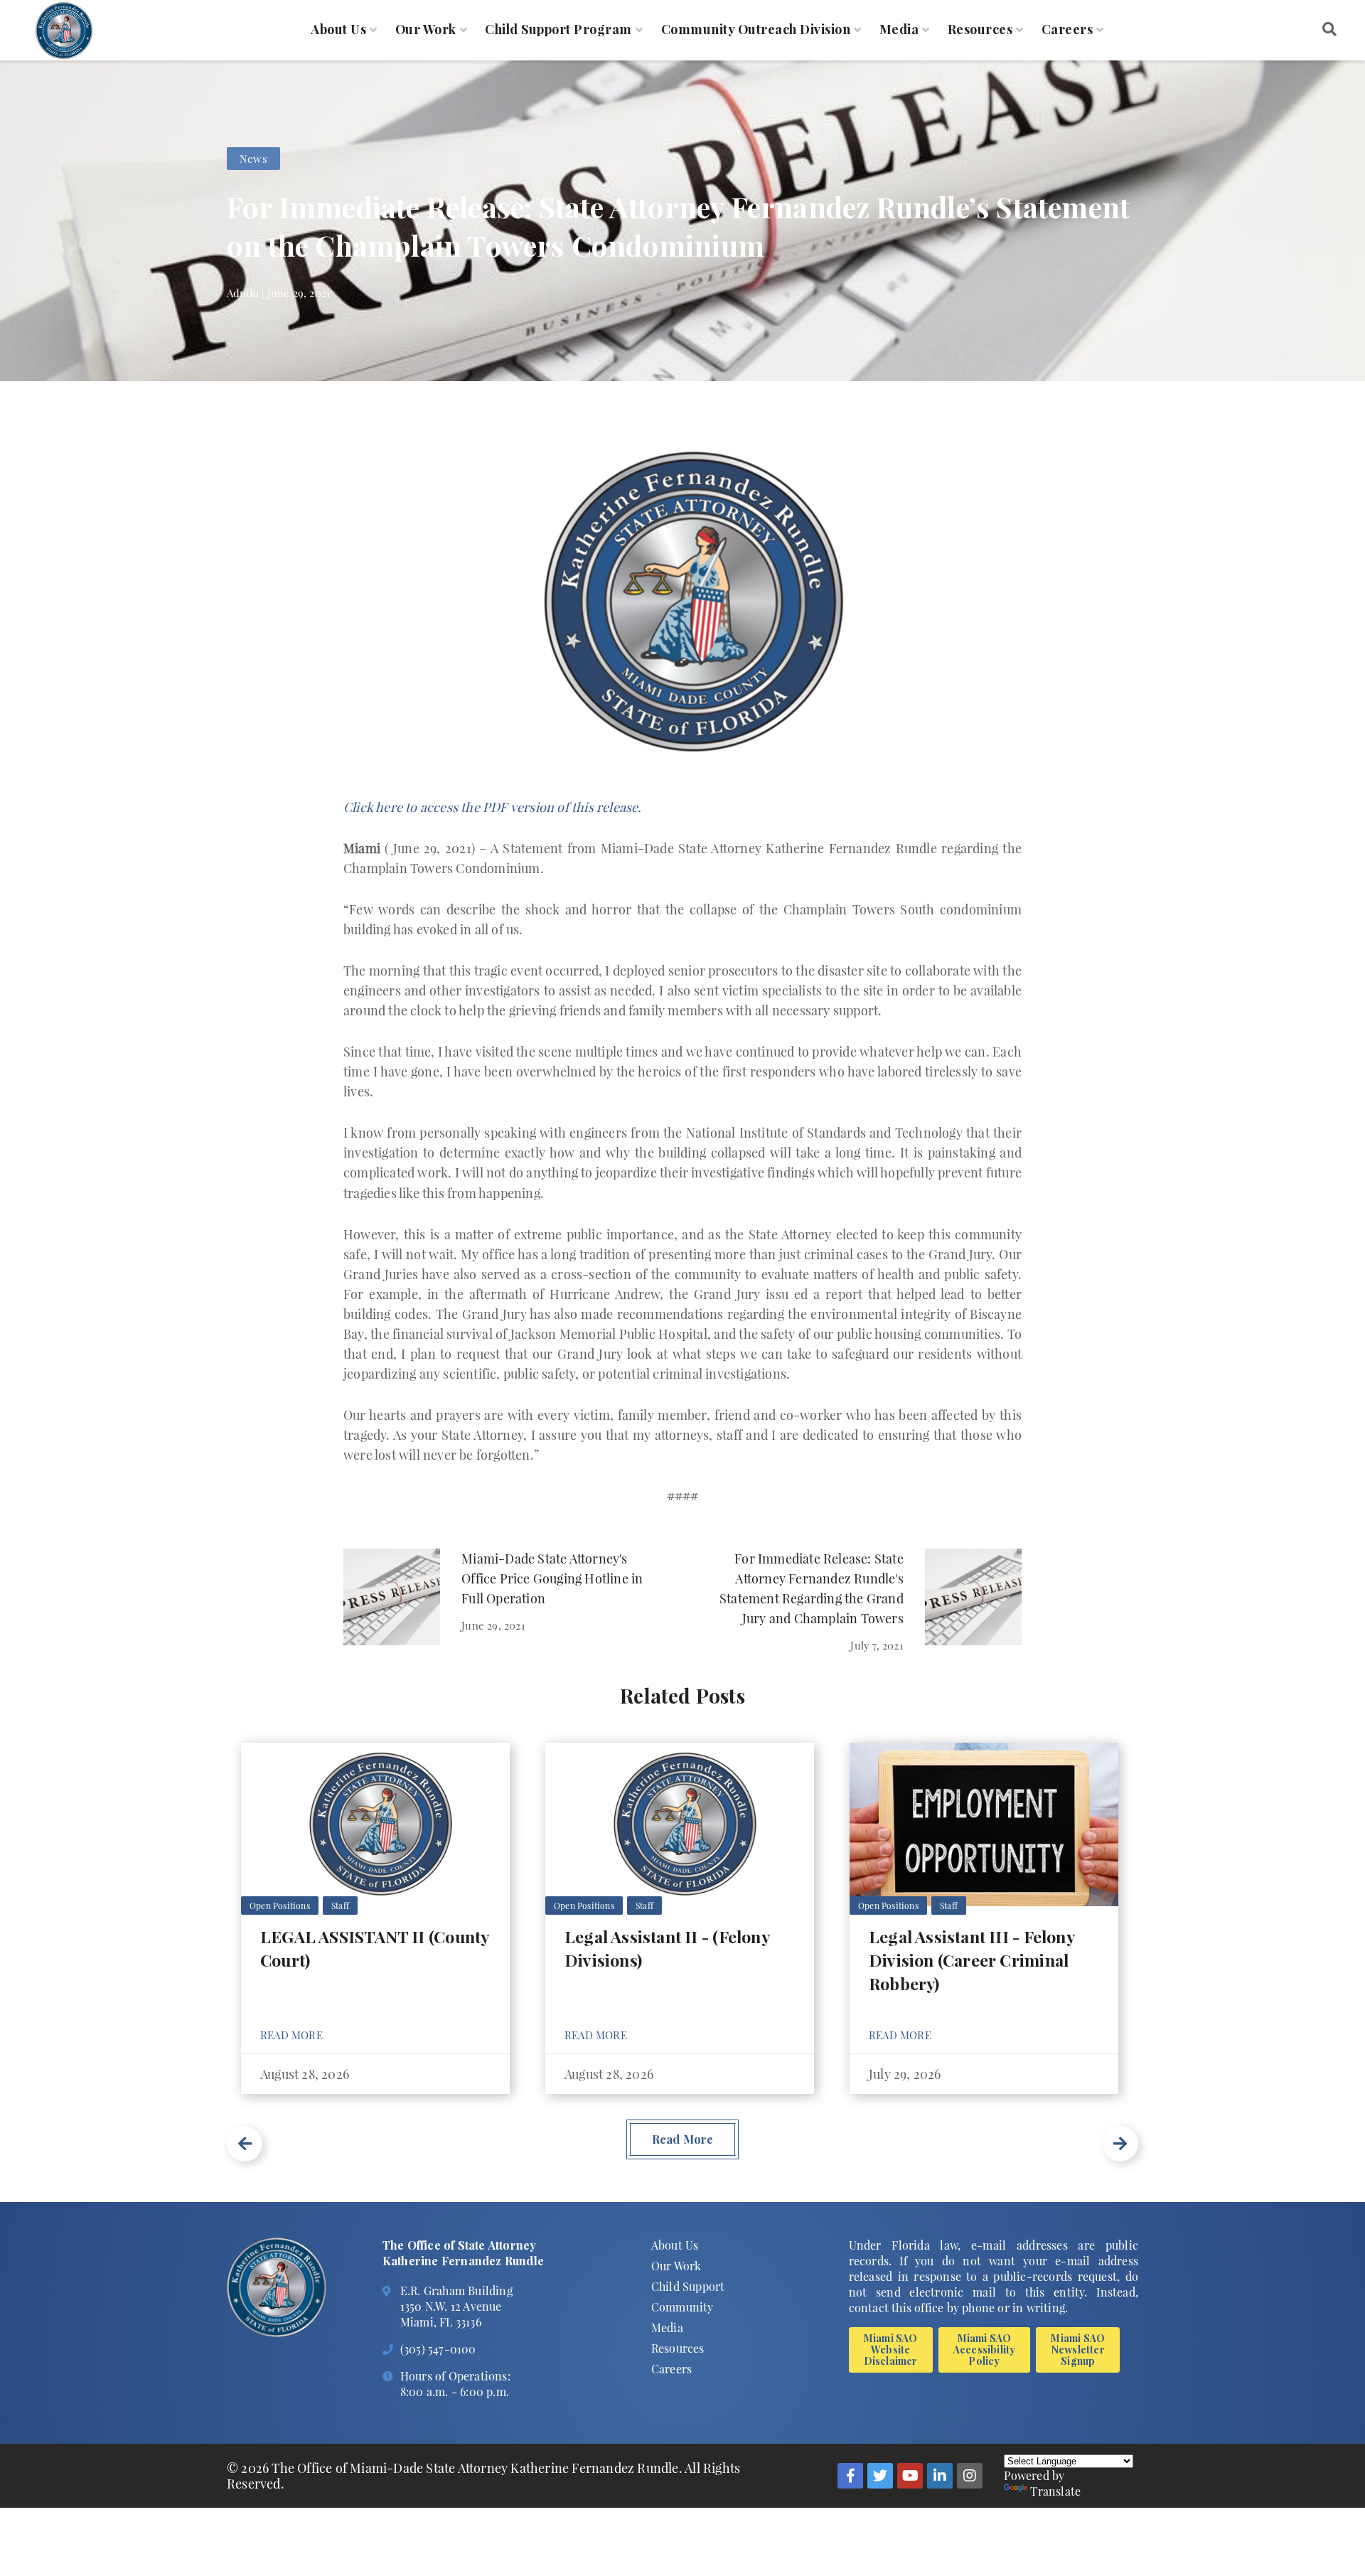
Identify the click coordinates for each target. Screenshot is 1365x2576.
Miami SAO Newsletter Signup (1078, 2350)
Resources (980, 30)
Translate (1055, 2491)
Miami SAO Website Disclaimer (891, 2350)
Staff (340, 1906)
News (253, 159)
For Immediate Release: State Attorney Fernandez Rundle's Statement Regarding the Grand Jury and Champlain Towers (812, 1588)
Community (682, 2307)
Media (899, 30)
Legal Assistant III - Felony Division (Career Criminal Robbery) (971, 1960)
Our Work (426, 30)
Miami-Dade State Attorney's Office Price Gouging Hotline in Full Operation (552, 1578)
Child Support (688, 2286)
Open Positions (280, 1906)
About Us (338, 30)
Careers (1067, 30)
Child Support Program (558, 30)
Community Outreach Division (756, 30)
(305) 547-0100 (438, 2349)
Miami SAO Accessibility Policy (985, 2350)
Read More (291, 2035)
